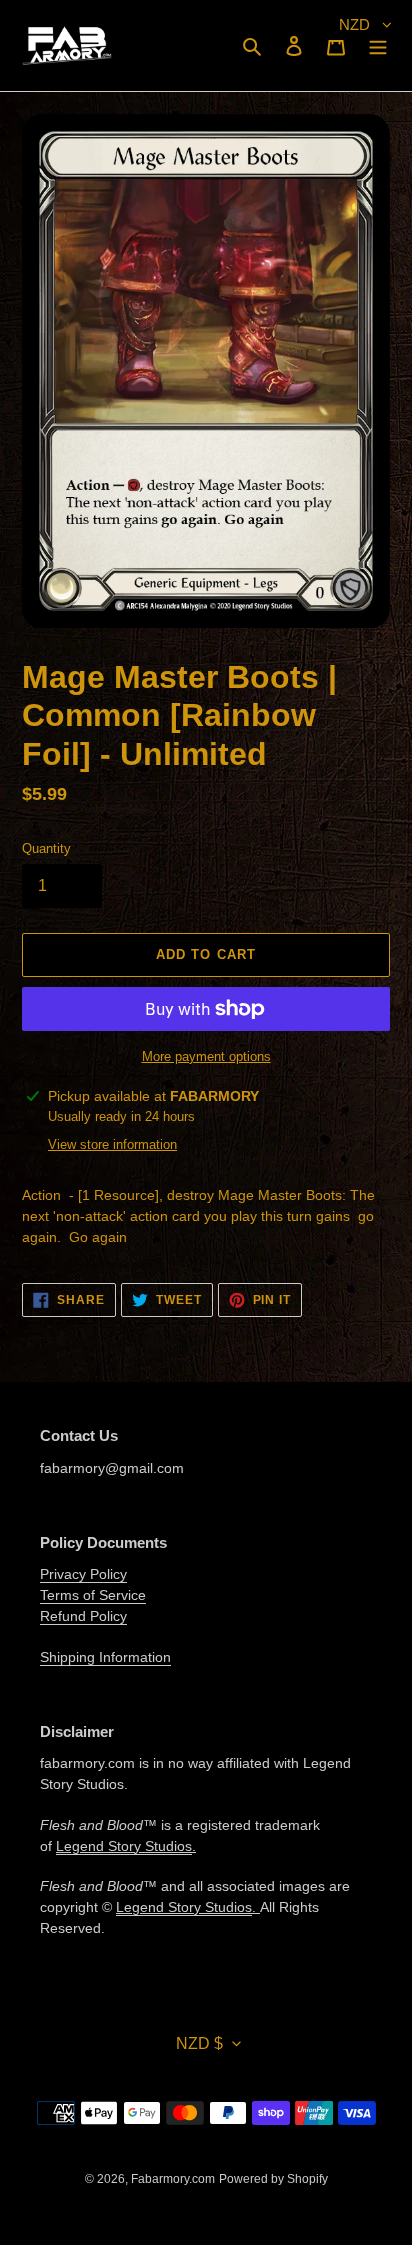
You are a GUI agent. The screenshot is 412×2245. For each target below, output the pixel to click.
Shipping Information (105, 1657)
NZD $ (199, 2043)
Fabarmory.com (173, 2179)
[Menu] (378, 45)
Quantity (46, 848)
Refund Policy (83, 1616)
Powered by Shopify (273, 2179)
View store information (112, 1144)
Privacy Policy (83, 1574)
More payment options (206, 1056)
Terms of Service (93, 1595)
